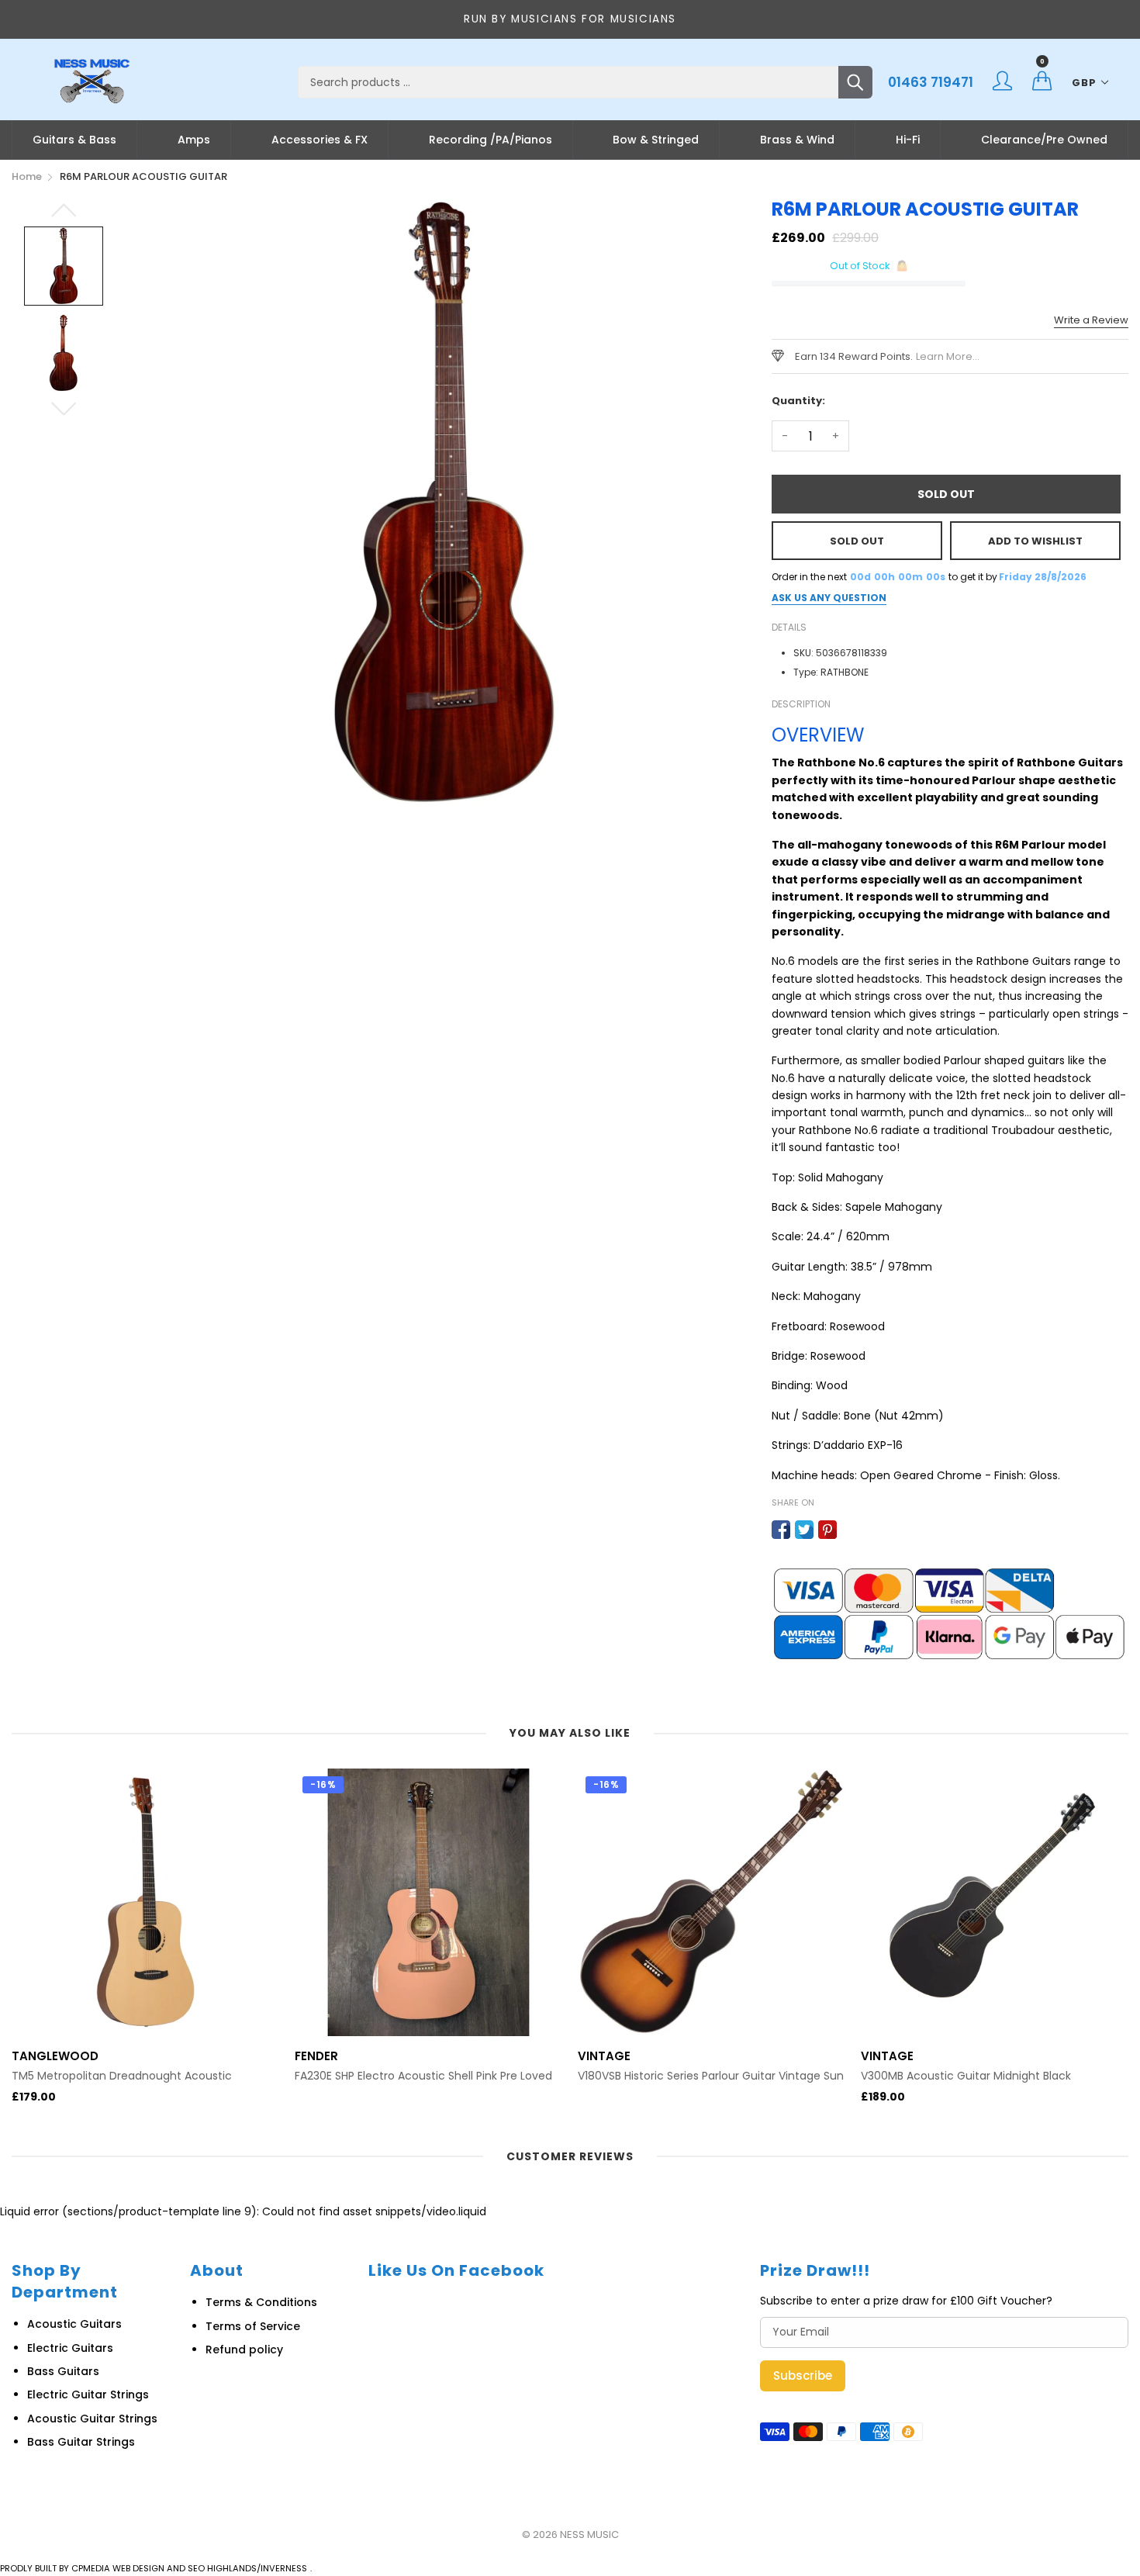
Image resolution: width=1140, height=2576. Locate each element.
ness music (589, 2535)
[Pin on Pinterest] (827, 1530)
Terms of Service (253, 2326)
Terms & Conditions (261, 2302)
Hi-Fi (908, 140)
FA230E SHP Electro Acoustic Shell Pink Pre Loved (423, 2076)
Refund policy (244, 2350)
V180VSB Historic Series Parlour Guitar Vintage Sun (711, 2076)
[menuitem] (74, 140)
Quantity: (798, 401)
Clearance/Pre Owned (1044, 140)
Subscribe (803, 2375)
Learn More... (948, 356)
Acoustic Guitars (74, 2324)
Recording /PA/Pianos (491, 140)
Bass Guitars (63, 2371)
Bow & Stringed (656, 140)
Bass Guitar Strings (81, 2442)
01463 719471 (931, 82)
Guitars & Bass (74, 140)
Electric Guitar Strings (88, 2394)
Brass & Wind (797, 140)
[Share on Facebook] (781, 1530)
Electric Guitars (70, 2348)
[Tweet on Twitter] (804, 1530)
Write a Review (1091, 320)
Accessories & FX (320, 140)
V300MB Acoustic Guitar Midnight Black (966, 2076)
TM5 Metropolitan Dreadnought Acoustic (122, 2076)
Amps (194, 140)
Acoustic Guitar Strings (92, 2419)
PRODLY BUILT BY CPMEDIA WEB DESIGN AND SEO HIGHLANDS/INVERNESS (154, 2568)
